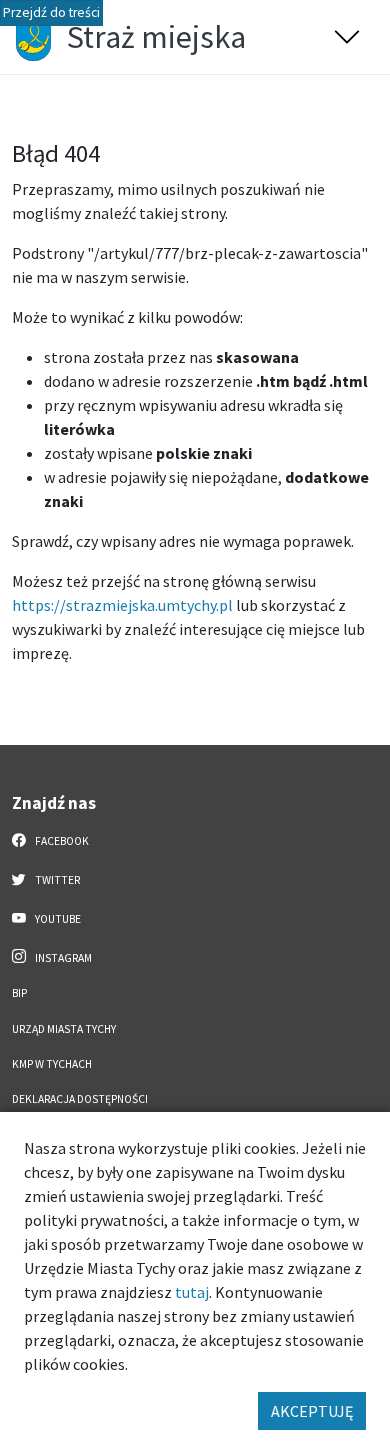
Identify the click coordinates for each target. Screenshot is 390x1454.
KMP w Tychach (52, 1064)
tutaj (192, 1292)
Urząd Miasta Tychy (64, 1029)
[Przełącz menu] (347, 37)
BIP (19, 993)
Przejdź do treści (51, 12)
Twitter (56, 880)
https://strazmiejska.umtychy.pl (122, 605)
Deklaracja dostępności (80, 1099)
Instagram (62, 958)
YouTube (57, 919)
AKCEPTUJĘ (312, 1411)
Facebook (61, 841)
